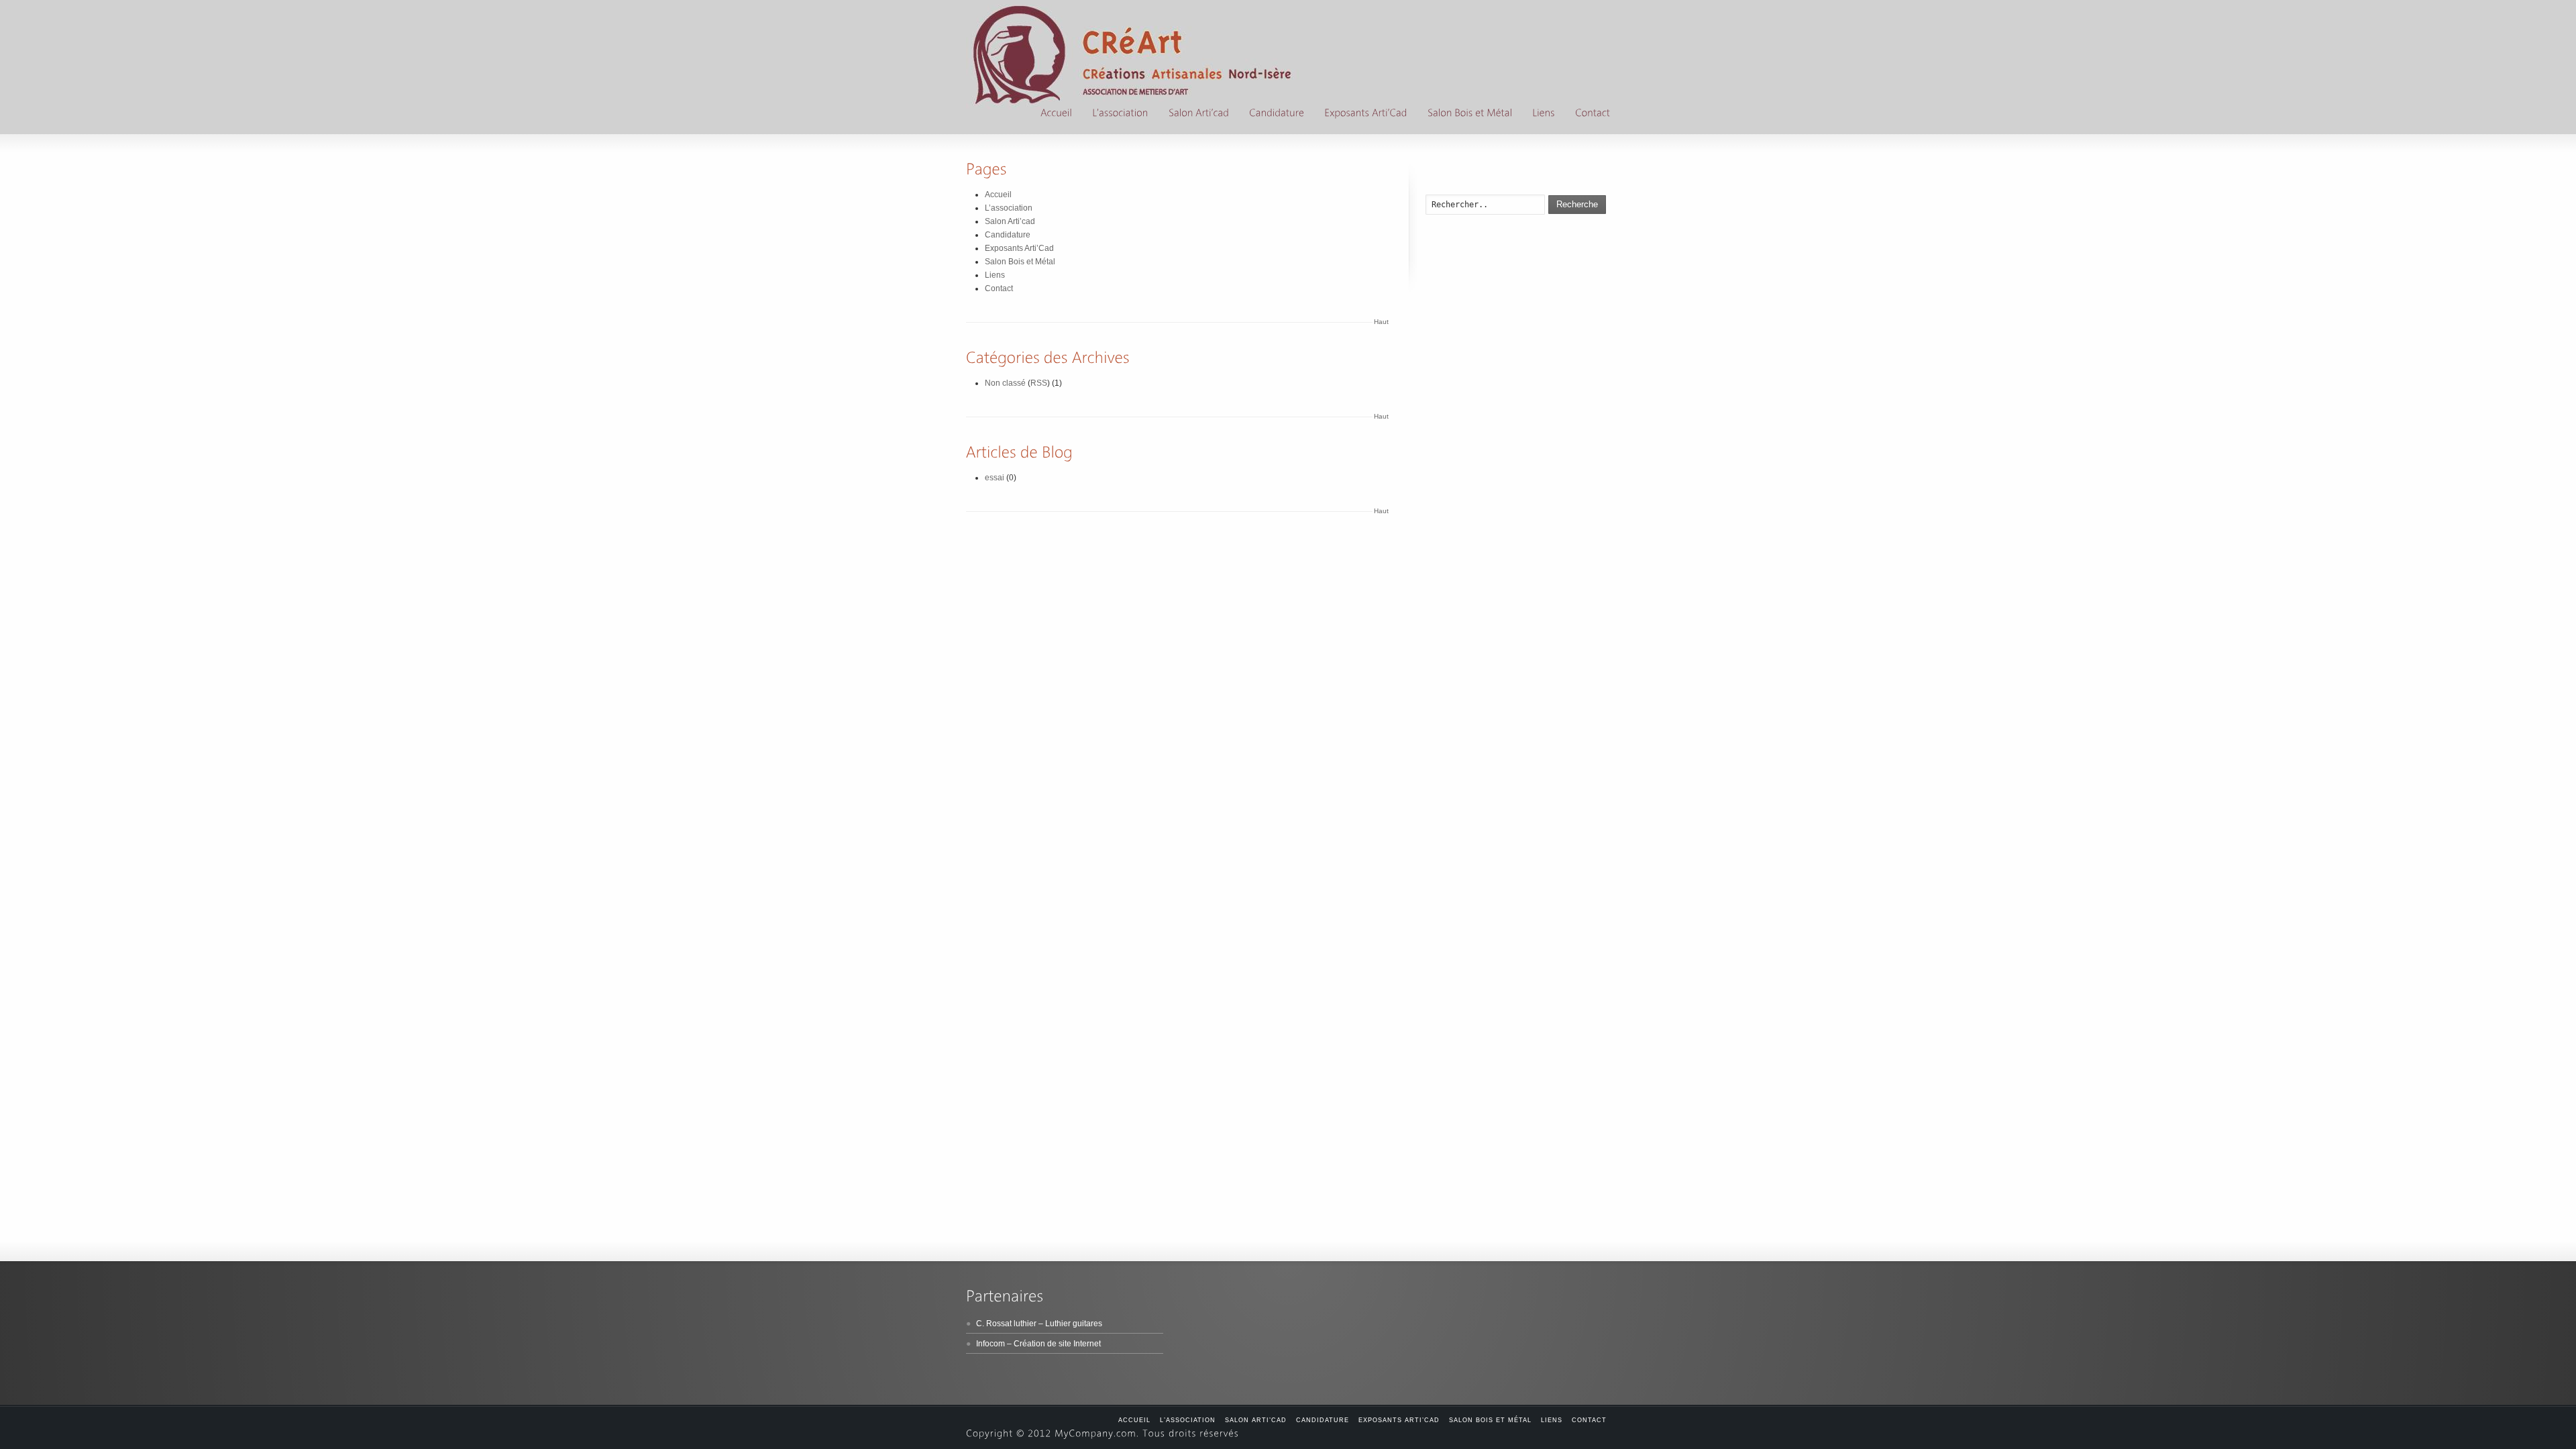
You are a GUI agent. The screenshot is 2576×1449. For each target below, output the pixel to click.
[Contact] (1593, 114)
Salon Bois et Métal (1020, 262)
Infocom (990, 1344)
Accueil (998, 195)
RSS (1039, 383)
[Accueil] (1056, 114)
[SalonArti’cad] (1199, 114)
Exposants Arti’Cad (1019, 248)
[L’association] (1120, 114)
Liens (995, 275)
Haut (1381, 322)
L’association (1009, 208)
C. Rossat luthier (1006, 1324)
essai (995, 478)
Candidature (1008, 235)
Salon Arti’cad (1010, 221)
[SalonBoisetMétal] (1470, 114)
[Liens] (1544, 114)
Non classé (1005, 383)
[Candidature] (1277, 114)
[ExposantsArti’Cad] (1366, 114)
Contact (999, 288)
